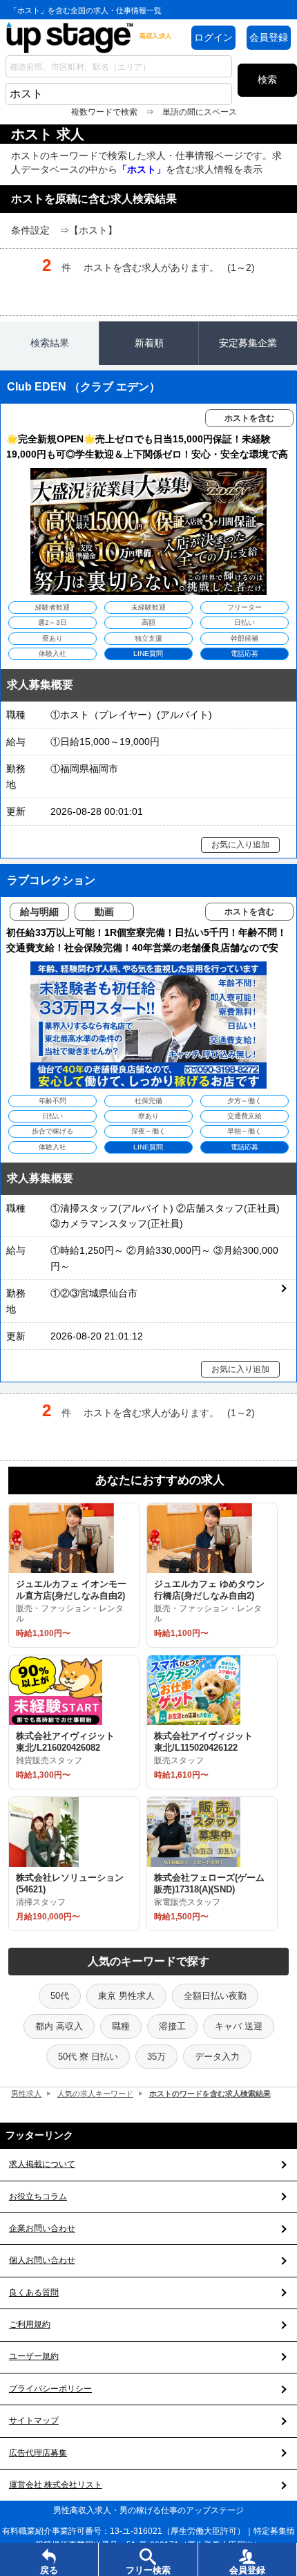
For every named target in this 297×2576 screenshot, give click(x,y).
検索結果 (50, 343)
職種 (121, 2026)
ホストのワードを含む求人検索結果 (210, 2094)
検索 (267, 79)
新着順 (149, 343)
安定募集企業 (248, 343)
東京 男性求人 (126, 1996)
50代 (60, 1996)
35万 (156, 2057)
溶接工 (172, 2026)
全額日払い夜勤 (215, 1996)
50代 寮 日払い (88, 2057)
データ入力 (217, 2057)
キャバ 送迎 (239, 2026)
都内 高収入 (59, 2026)
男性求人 (26, 2094)
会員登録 (269, 37)
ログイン (213, 37)
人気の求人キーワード (95, 2094)
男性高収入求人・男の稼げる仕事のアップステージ (148, 2510)
